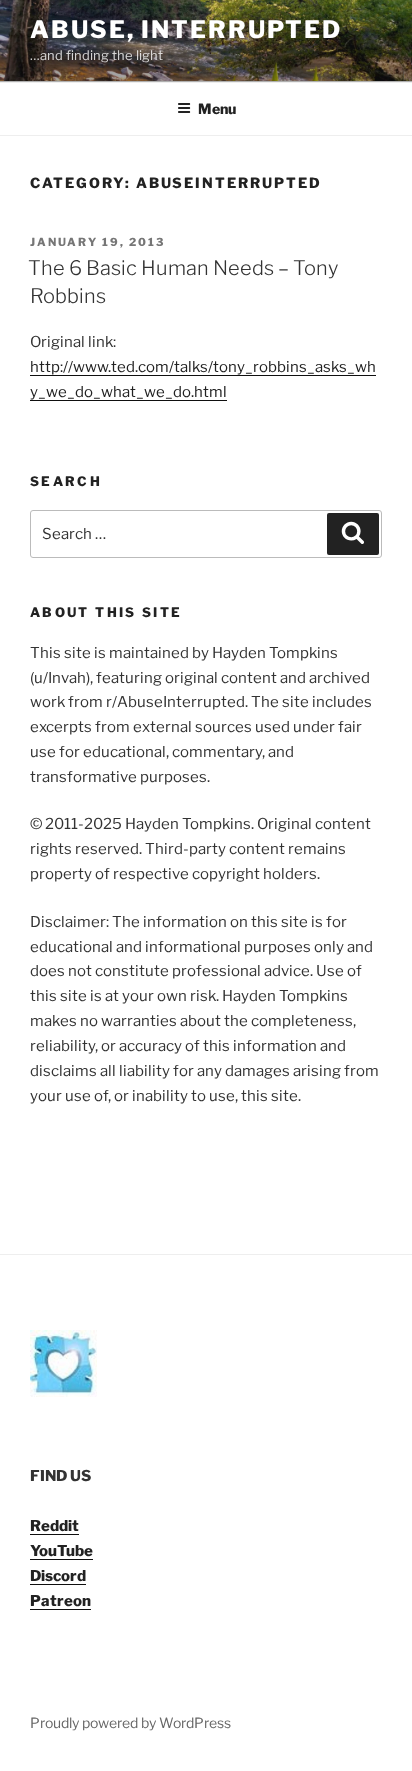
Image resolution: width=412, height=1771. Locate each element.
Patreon (60, 1601)
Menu (217, 108)
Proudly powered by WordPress (130, 1722)
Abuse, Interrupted (186, 29)
